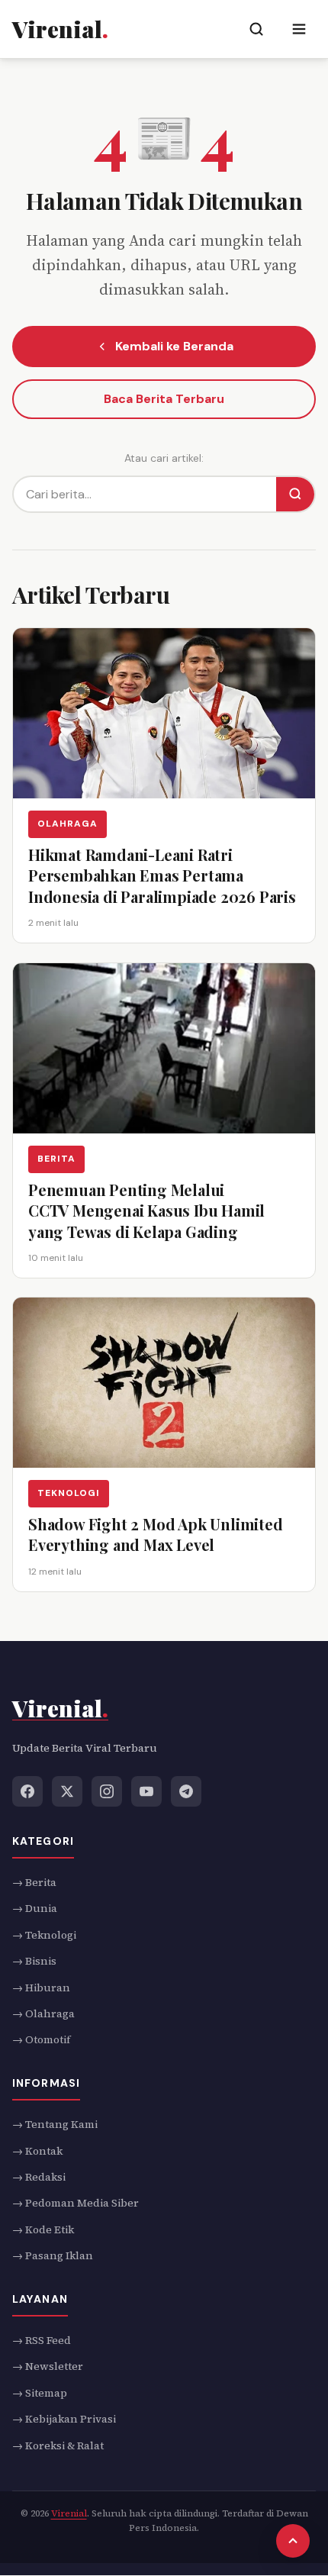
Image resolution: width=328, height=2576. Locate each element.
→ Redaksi (39, 2177)
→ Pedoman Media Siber (76, 2204)
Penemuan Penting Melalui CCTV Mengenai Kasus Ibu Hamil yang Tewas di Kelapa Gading (146, 1211)
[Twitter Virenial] (67, 1791)
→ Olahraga (43, 2013)
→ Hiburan (41, 1988)
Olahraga (68, 824)
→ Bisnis (34, 1961)
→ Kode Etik (43, 2229)
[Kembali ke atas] (293, 2541)
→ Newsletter (48, 2367)
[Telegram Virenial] (186, 1791)
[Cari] (295, 494)
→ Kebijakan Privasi (64, 2419)
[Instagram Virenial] (107, 1791)
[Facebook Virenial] (27, 1791)
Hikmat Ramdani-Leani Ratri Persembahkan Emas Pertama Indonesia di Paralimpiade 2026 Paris (162, 875)
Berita (56, 1159)
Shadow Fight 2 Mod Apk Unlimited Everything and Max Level (156, 1535)
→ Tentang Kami (55, 2124)
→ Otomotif (41, 2040)
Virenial (69, 2513)
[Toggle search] (256, 29)
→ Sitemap (40, 2393)
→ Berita (34, 1882)
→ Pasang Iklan (53, 2255)
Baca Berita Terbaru (164, 399)
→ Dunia (35, 1909)
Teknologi (69, 1493)
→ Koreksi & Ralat (58, 2445)
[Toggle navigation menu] (299, 29)
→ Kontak (37, 2151)
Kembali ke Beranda (174, 346)
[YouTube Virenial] (146, 1791)
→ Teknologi (44, 1935)
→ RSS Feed (42, 2340)
